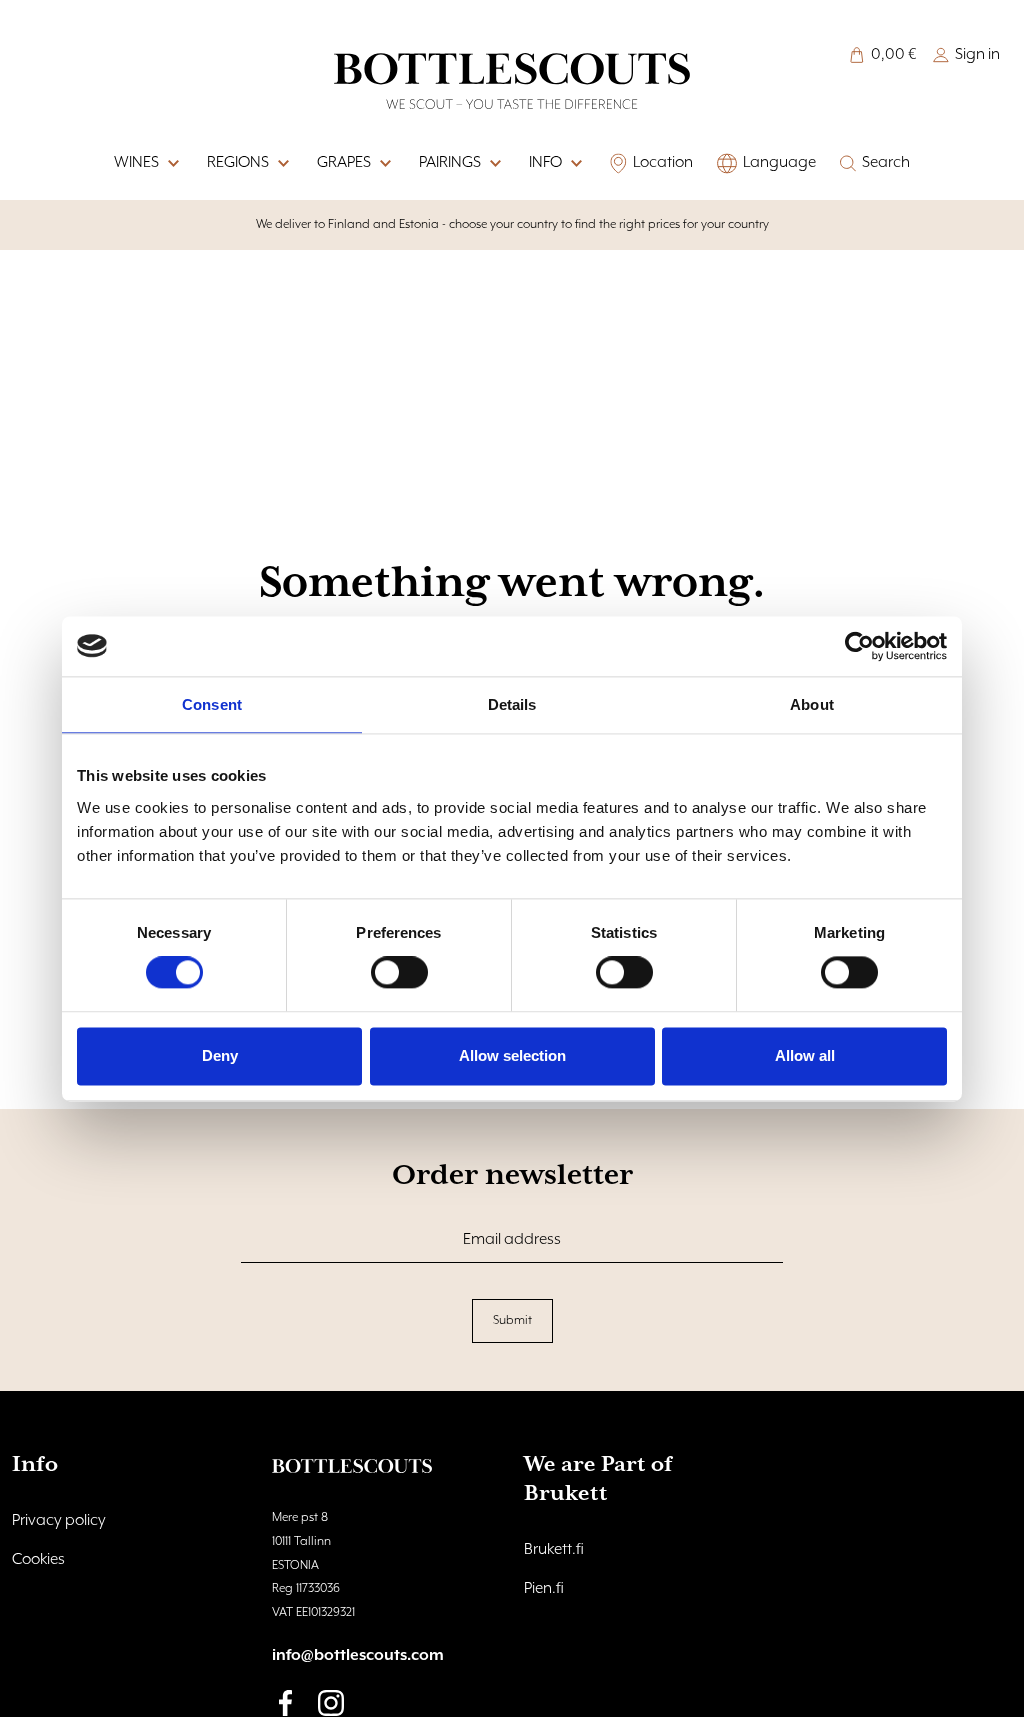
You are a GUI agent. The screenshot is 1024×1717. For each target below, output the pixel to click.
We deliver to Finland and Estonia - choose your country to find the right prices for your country (512, 224)
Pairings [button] (450, 163)
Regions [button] (238, 163)
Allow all (805, 1055)
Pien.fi (544, 1589)
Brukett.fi (554, 1550)
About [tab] (812, 704)
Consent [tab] (212, 704)
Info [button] (545, 163)
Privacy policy (59, 1521)
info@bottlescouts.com (358, 1656)
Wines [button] (136, 163)
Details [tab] (512, 704)
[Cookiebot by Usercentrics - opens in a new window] (859, 646)
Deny (220, 1055)
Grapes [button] (344, 163)
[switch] (399, 973)
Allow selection (512, 1055)
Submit (512, 1320)
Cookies (38, 1560)
